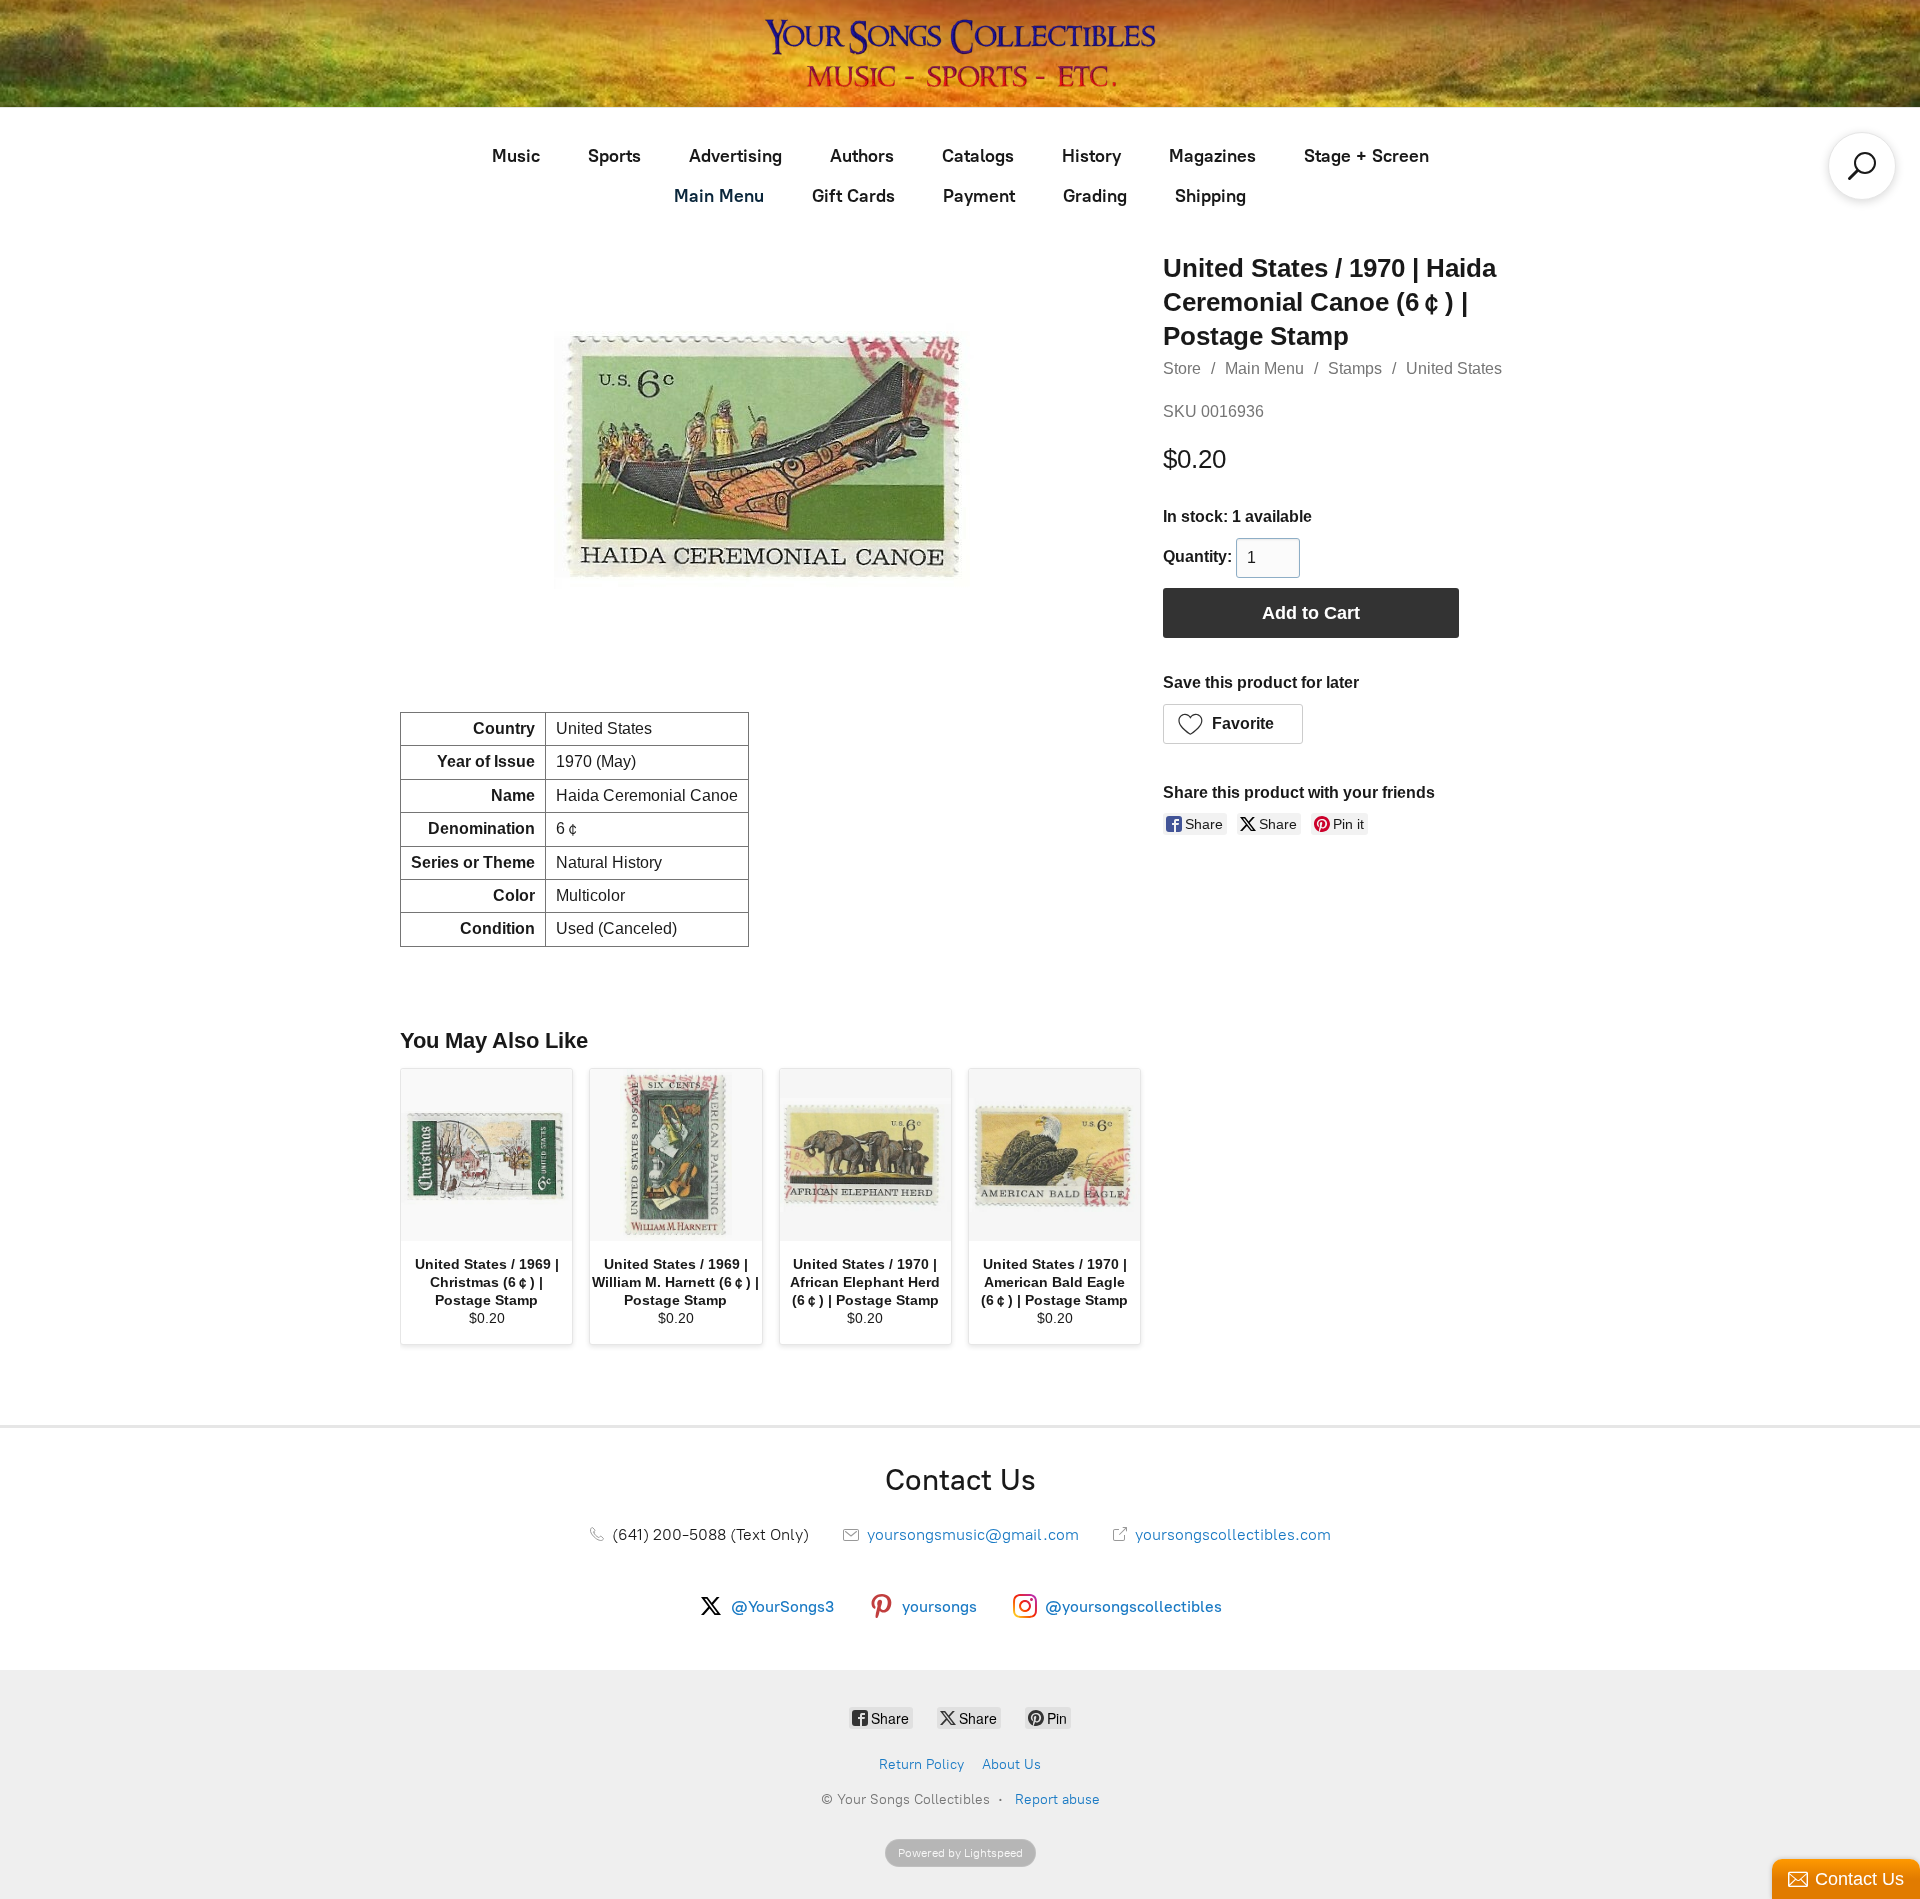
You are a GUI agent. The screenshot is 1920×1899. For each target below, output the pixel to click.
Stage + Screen (1366, 156)
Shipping (1210, 196)
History (1091, 156)
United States (1454, 368)
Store (1182, 368)
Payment (979, 196)
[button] (1233, 724)
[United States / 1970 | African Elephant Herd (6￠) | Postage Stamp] (865, 1154)
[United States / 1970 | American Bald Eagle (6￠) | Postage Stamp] (1054, 1154)
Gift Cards (853, 196)
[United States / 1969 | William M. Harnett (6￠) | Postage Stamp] (675, 1154)
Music (516, 156)
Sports (614, 156)
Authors (862, 156)
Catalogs (978, 156)
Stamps (1355, 368)
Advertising (735, 156)
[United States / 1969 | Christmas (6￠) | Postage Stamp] (486, 1154)
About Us (1011, 1764)
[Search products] (1862, 166)
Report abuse (1057, 1799)
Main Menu (719, 196)
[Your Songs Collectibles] (960, 53)
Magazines (1212, 156)
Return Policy (921, 1764)
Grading (1095, 196)
